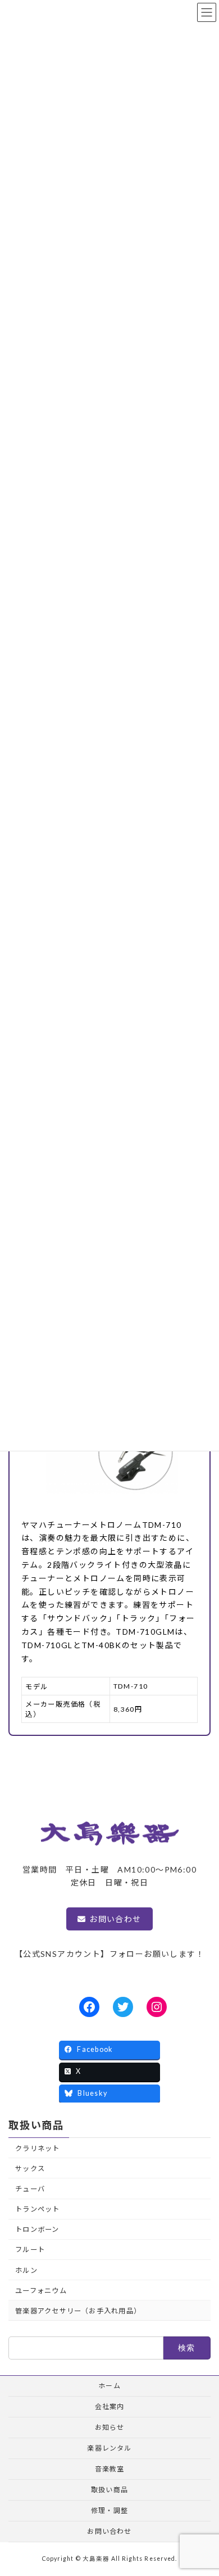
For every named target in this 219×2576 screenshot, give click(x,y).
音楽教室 (110, 2469)
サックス (30, 2169)
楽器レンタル (109, 2448)
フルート (30, 2250)
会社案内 (110, 2406)
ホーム (109, 2386)
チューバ (30, 2189)
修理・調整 (109, 2510)
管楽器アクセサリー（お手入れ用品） (78, 2311)
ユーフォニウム (41, 2291)
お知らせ (110, 2427)
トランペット (37, 2209)
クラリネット (37, 2148)
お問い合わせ (115, 1919)
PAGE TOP (202, 2488)
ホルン (26, 2270)
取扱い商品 (36, 2125)
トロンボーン (37, 2229)
